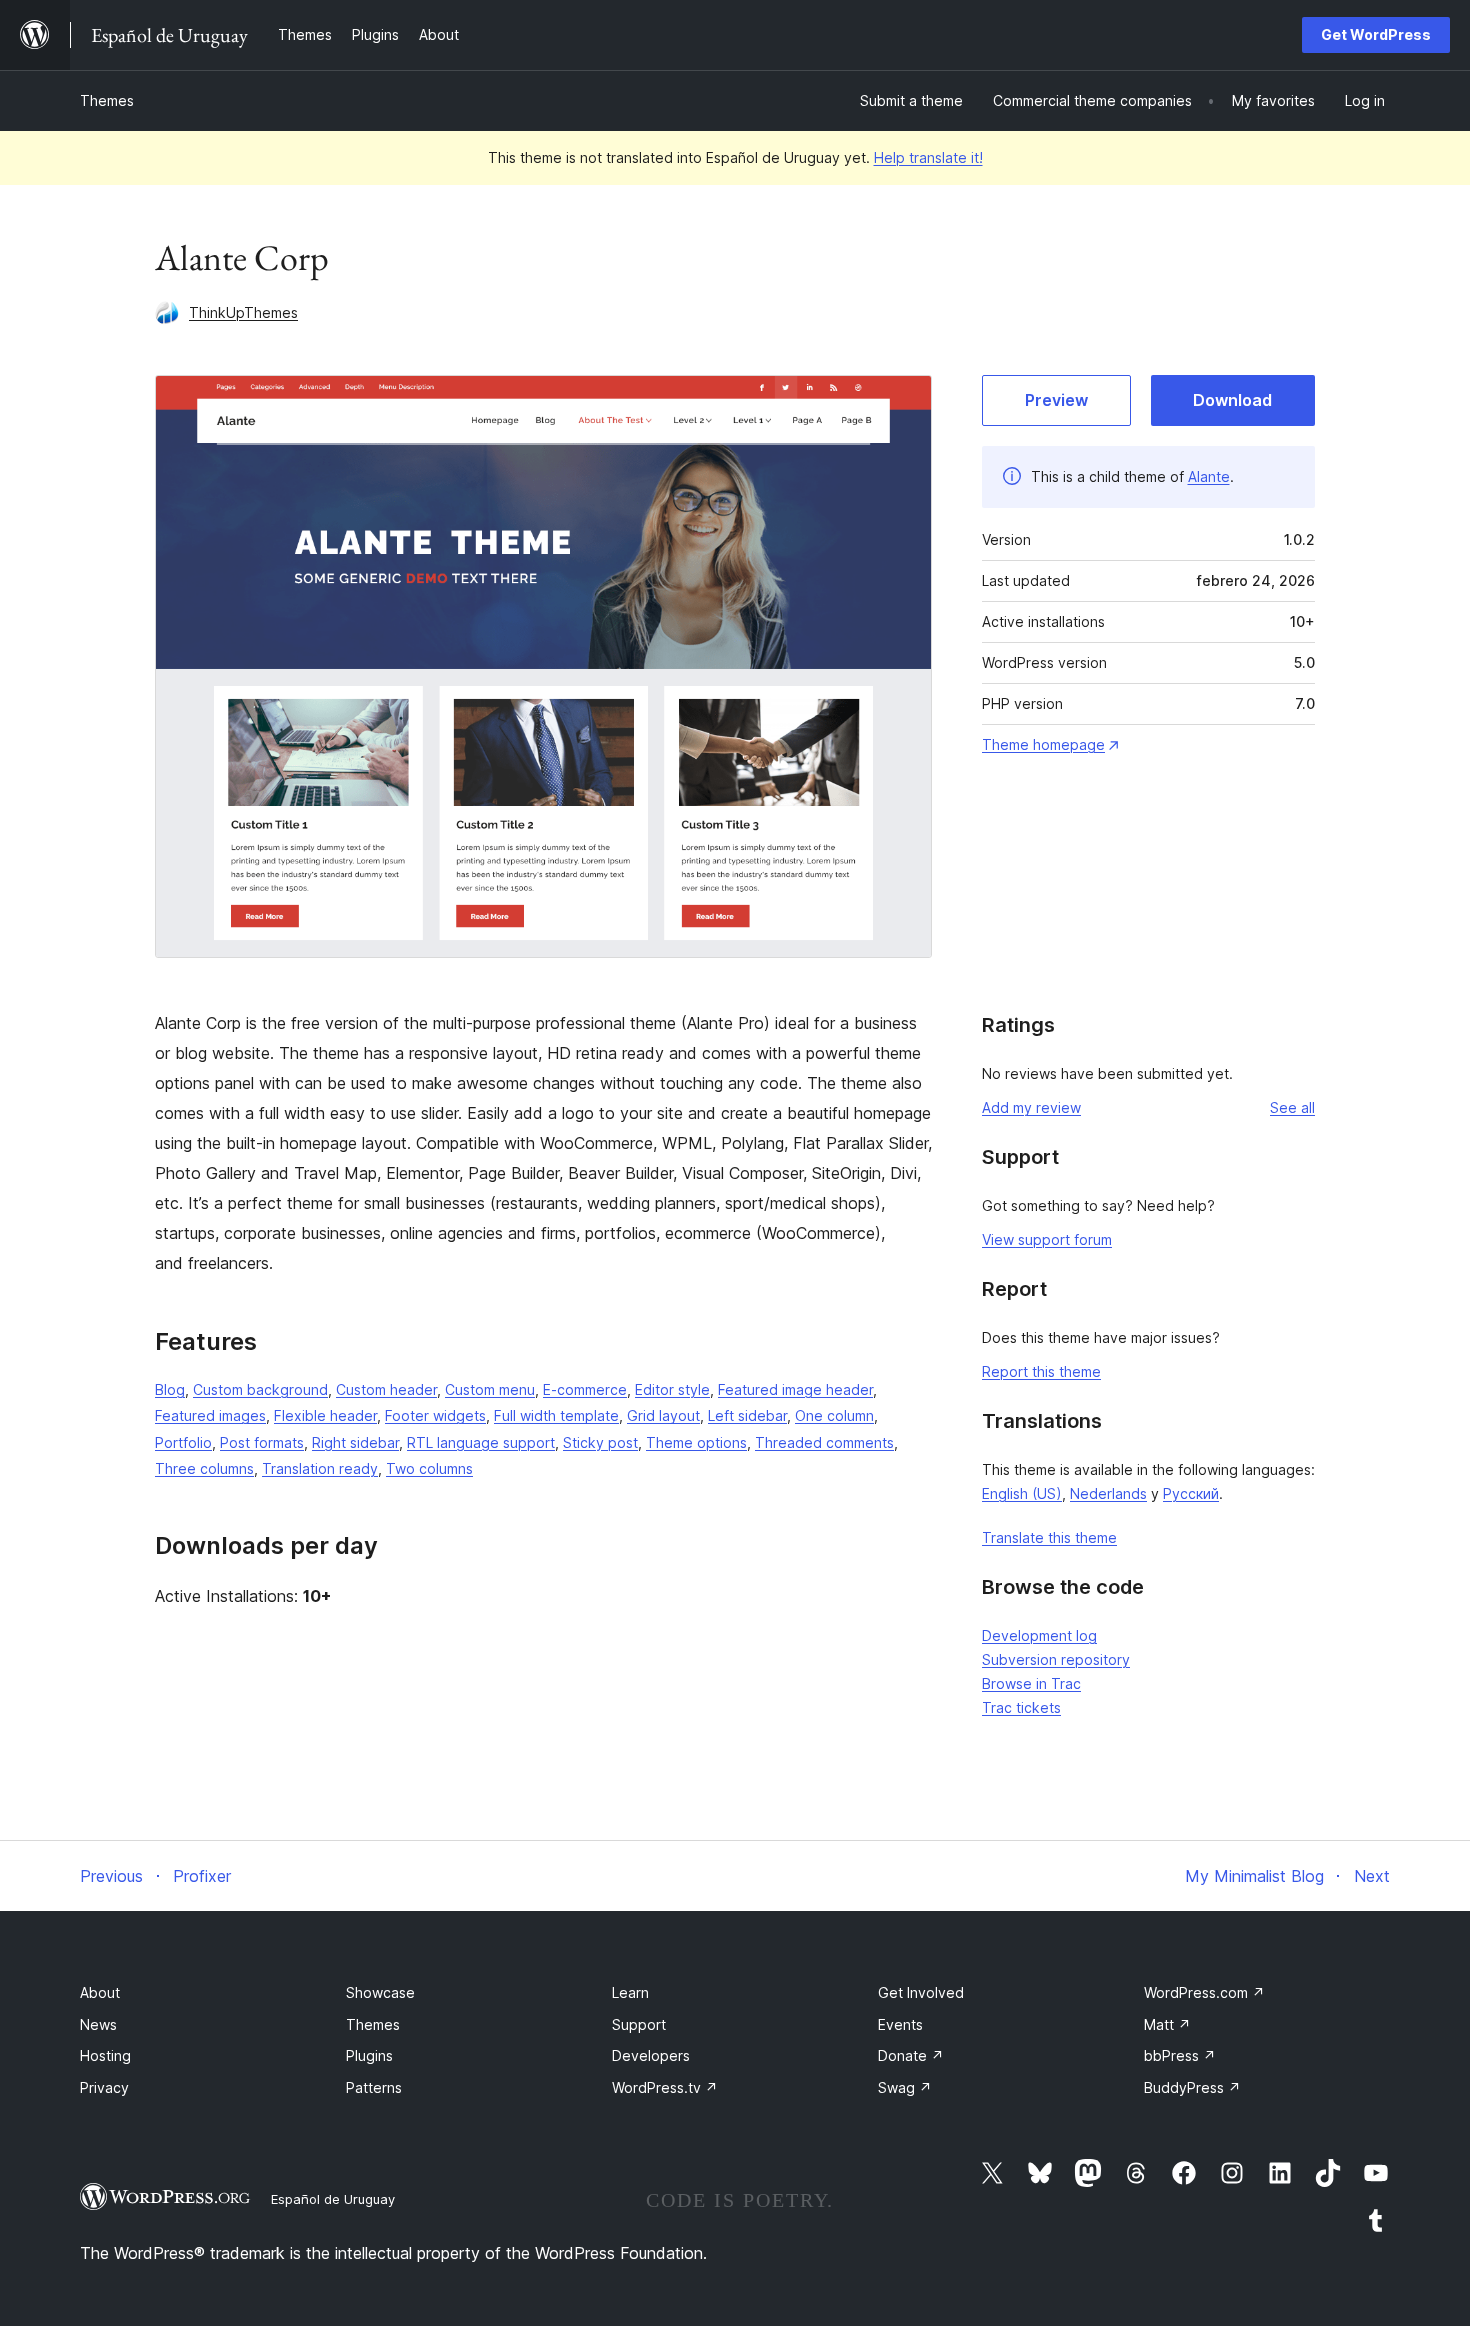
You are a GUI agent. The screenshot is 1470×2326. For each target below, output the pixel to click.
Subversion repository (1056, 1659)
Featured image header (795, 1389)
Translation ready (320, 1468)
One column (834, 1415)
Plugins (369, 2055)
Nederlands (1108, 1493)
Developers (651, 2055)
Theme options (696, 1442)
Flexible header (325, 1415)
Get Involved (921, 1992)
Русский (1191, 1493)
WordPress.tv (665, 2087)
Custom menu (490, 1389)
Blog (170, 1389)
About (100, 1992)
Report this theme (1041, 1371)
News (98, 2024)
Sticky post (600, 1442)
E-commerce (585, 1389)
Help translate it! (928, 157)
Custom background (260, 1389)
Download (1232, 400)
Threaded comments (824, 1442)
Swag (905, 2087)
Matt (1167, 2024)
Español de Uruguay (333, 2199)
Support (639, 2024)
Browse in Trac (1031, 1683)
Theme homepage (1043, 744)
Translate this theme (1049, 1537)
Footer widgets (435, 1415)
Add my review (1031, 1107)
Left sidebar (747, 1415)
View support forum (1047, 1239)
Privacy (104, 2087)
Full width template (556, 1415)
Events (900, 2024)
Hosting (105, 2055)
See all (1292, 1107)
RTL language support (481, 1442)
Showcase (380, 1992)
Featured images (210, 1415)
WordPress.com (1204, 1992)
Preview (1056, 400)
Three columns (204, 1468)
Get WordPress (1376, 34)
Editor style (672, 1389)
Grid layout (663, 1415)
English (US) (1022, 1493)
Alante (1209, 476)
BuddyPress (1192, 2087)
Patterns (374, 2087)
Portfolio (183, 1442)
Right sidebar (355, 1442)
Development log (1039, 1635)
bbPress (1180, 2055)
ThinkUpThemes (243, 312)
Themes (107, 100)
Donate (911, 2055)
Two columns (429, 1468)
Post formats (262, 1442)
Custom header (386, 1389)
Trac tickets (1021, 1707)
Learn (630, 1992)
